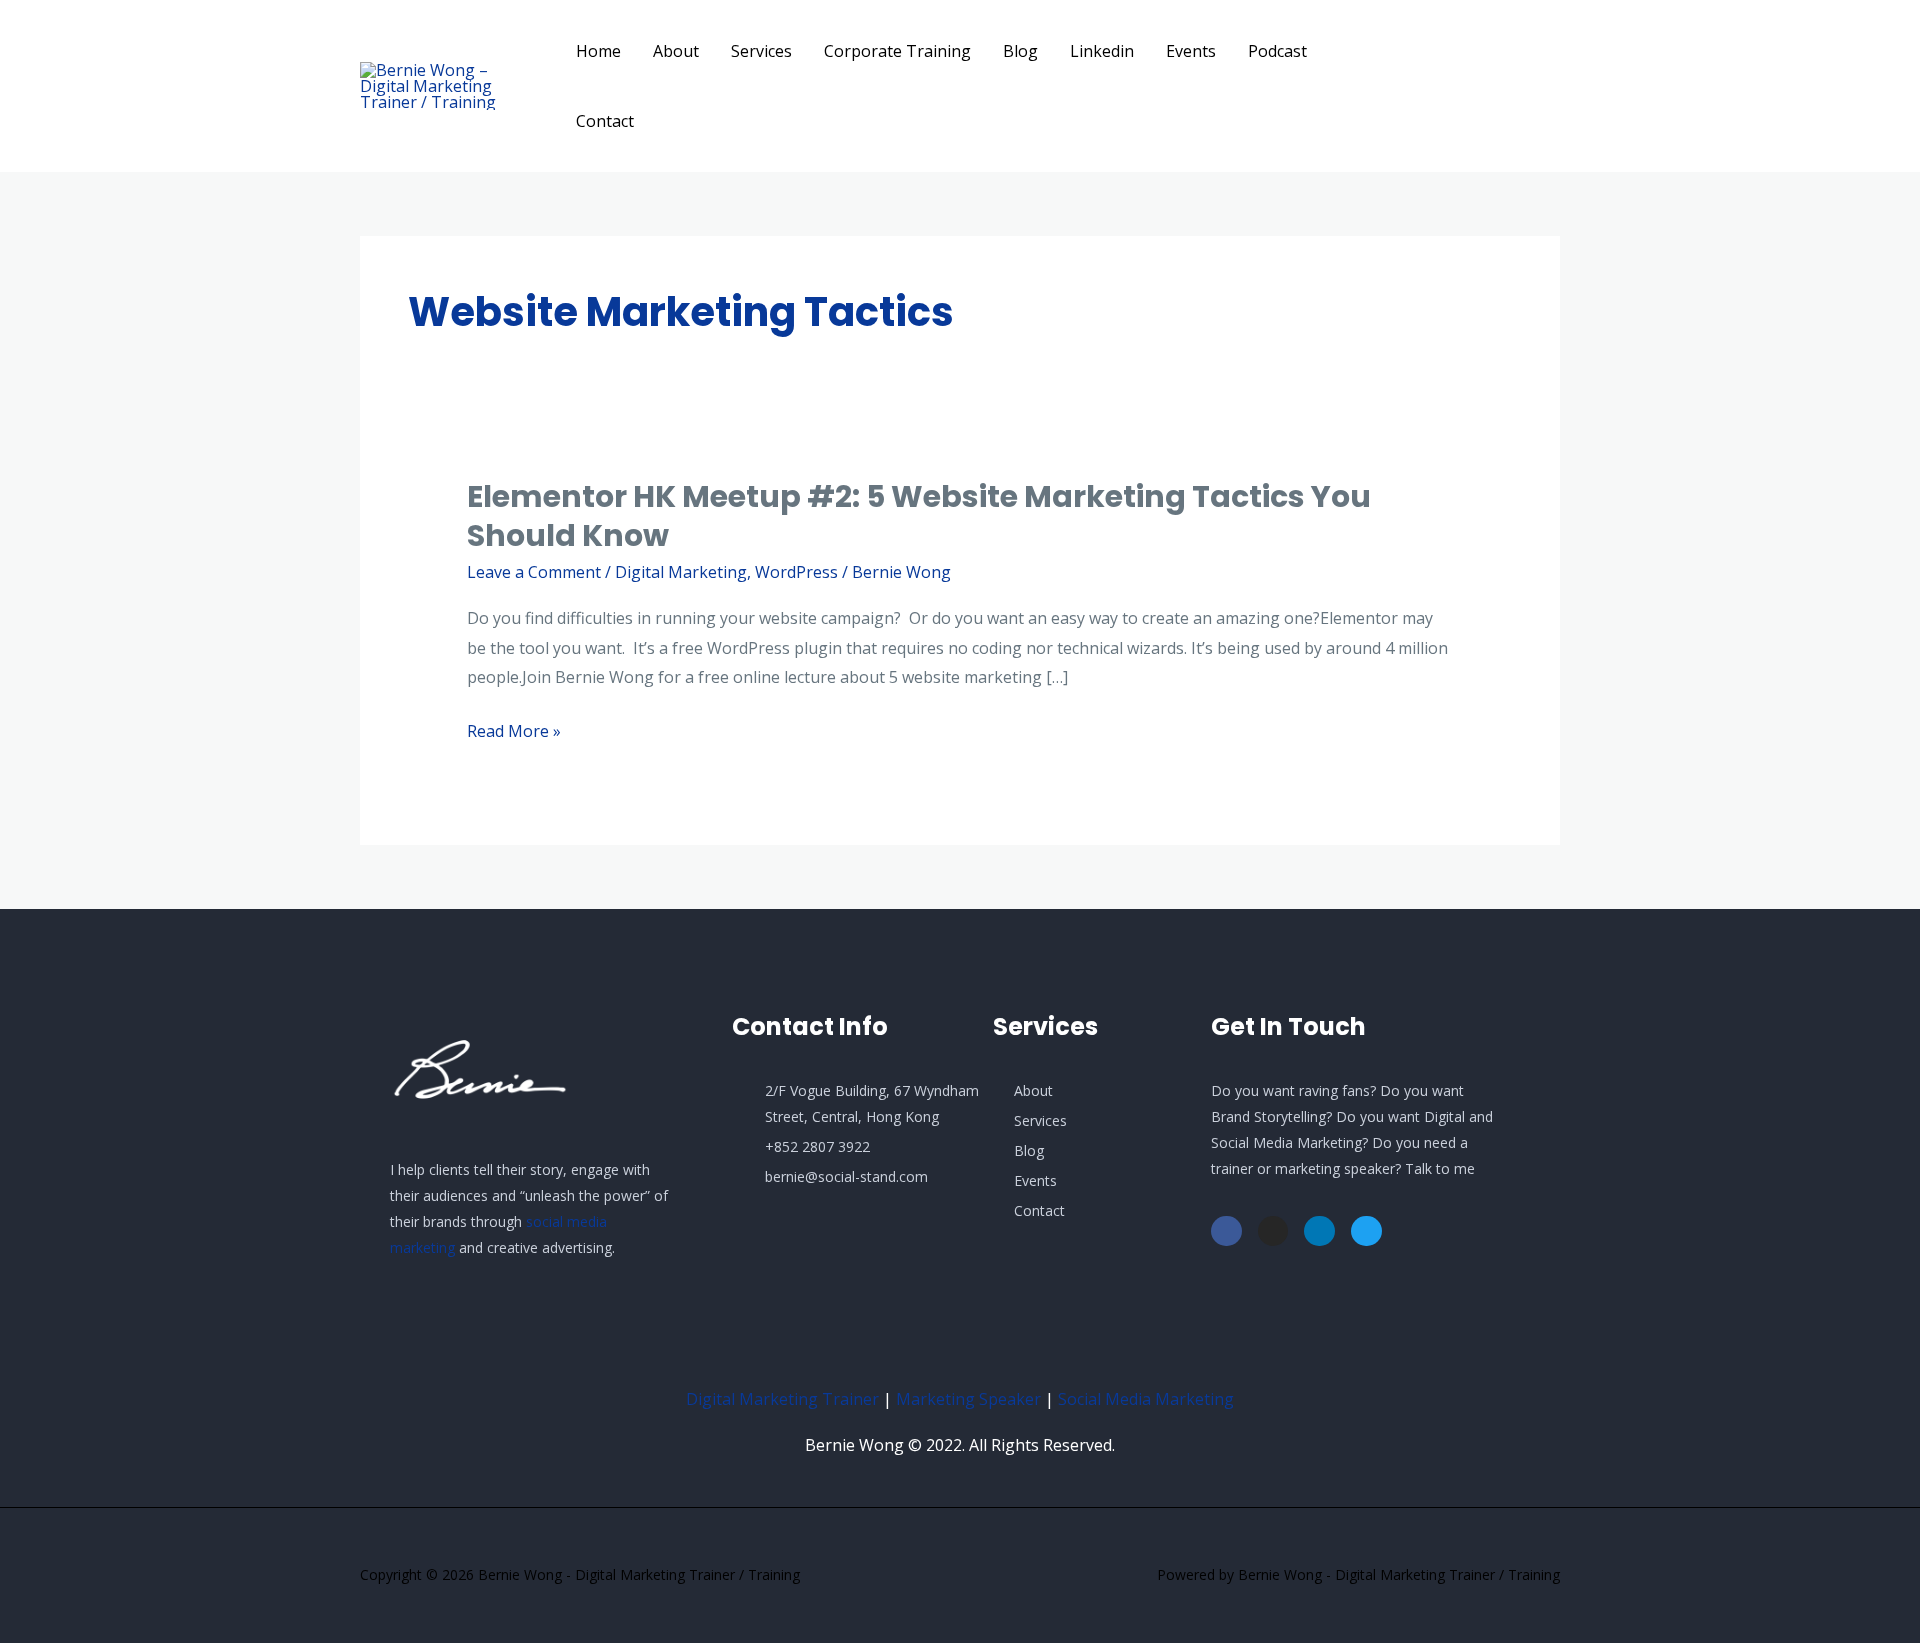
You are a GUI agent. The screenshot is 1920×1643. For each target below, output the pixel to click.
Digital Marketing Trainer (782, 1399)
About (676, 51)
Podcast (1277, 51)
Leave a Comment (534, 572)
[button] (1490, 86)
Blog (1020, 51)
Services (761, 51)
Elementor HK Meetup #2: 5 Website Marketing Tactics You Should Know (919, 516)
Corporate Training (897, 51)
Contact (605, 121)
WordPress (796, 572)
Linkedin (1102, 51)
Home (598, 51)
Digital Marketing (681, 572)
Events (1191, 51)
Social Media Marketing (1146, 1399)
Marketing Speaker (968, 1399)
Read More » (514, 732)
